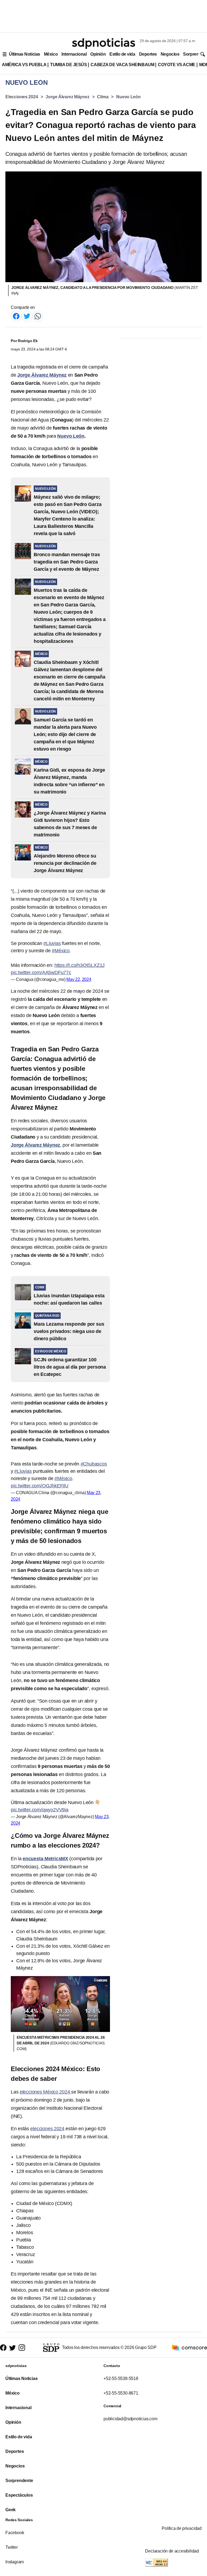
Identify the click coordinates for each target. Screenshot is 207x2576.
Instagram (15, 2562)
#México (61, 951)
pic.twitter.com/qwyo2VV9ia (40, 1810)
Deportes (148, 54)
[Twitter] (27, 316)
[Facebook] (16, 316)
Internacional (74, 54)
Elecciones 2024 (22, 97)
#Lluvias (52, 943)
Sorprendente (19, 2481)
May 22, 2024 (79, 979)
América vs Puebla (24, 65)
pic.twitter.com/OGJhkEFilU (40, 1486)
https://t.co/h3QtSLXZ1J (80, 965)
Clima (103, 97)
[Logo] (103, 43)
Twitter (12, 2547)
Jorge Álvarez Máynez (67, 97)
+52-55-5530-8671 (121, 2393)
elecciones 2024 (47, 2129)
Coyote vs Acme (177, 65)
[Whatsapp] (38, 316)
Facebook (15, 2533)
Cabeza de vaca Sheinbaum (122, 65)
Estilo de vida (122, 54)
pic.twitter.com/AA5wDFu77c (41, 973)
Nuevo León (128, 97)
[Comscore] (189, 2347)
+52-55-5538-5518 (121, 2379)
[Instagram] (22, 2348)
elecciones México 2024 (45, 2092)
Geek (11, 2510)
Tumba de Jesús (68, 65)
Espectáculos (19, 2495)
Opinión (98, 54)
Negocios (170, 54)
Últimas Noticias (25, 54)
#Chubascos (94, 1464)
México (51, 54)
